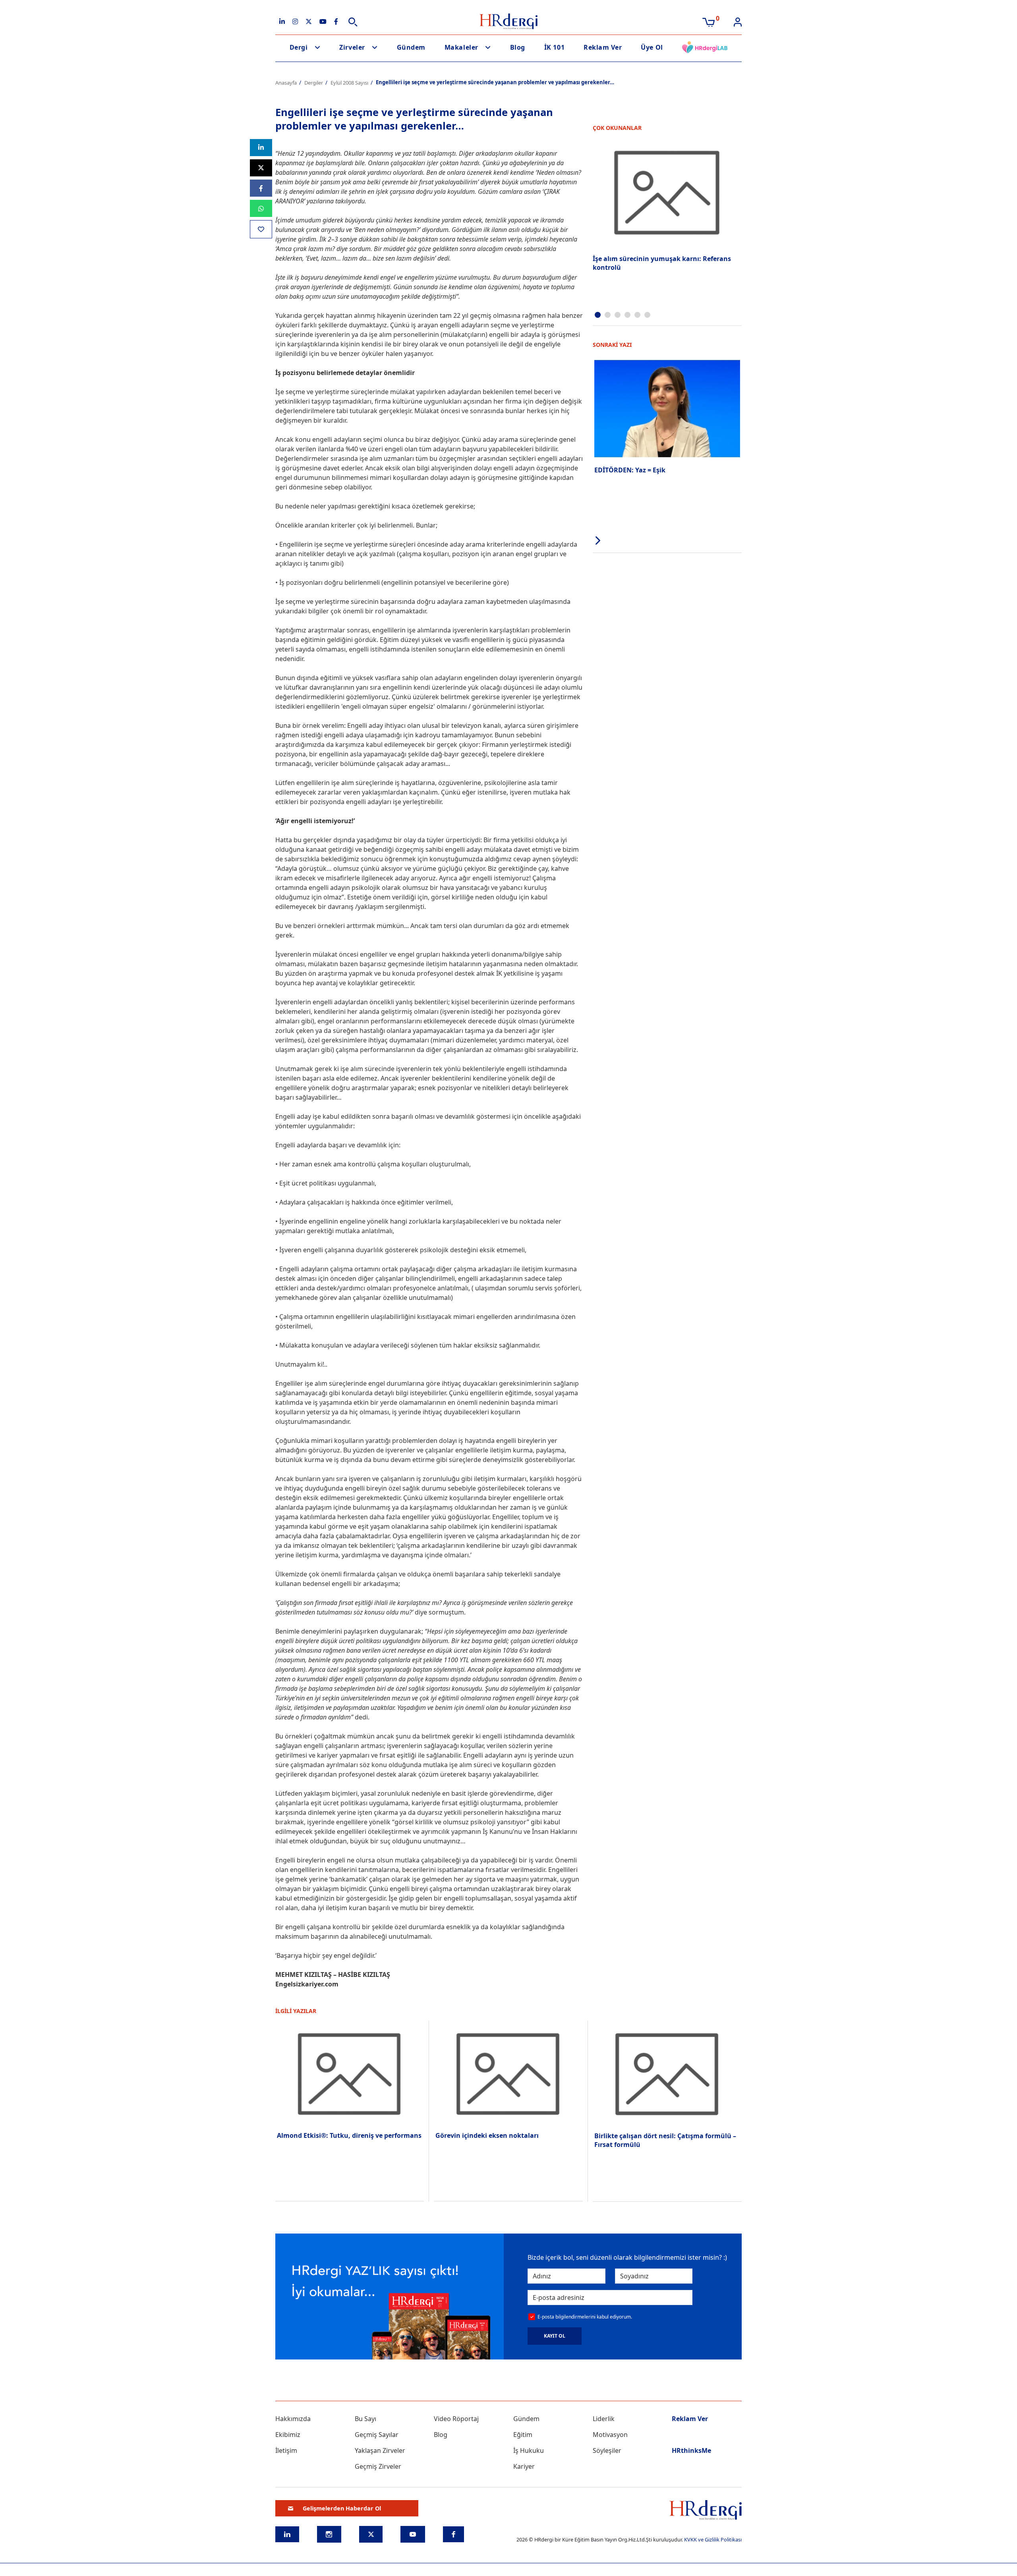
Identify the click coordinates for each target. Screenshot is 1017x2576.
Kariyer (524, 2466)
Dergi (299, 47)
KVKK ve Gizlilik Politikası (713, 2539)
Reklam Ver (603, 47)
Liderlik (604, 2419)
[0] (709, 21)
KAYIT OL (555, 2336)
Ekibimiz (288, 2435)
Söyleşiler (607, 2450)
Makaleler (461, 47)
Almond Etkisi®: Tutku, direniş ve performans (349, 2135)
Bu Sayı (365, 2419)
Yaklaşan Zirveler (380, 2450)
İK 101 (554, 47)
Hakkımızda (293, 2419)
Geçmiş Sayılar (377, 2435)
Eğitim (523, 2435)
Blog (518, 47)
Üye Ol (652, 47)
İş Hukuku (529, 2450)
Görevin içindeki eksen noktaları (487, 2135)
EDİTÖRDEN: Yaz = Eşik (630, 470)
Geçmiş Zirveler (378, 2466)
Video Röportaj (456, 2419)
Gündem (411, 47)
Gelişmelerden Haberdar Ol (342, 2508)
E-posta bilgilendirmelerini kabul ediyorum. (585, 2317)
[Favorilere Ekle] (261, 229)
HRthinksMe (691, 2450)
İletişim (286, 2450)
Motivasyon (610, 2435)
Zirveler (352, 47)
